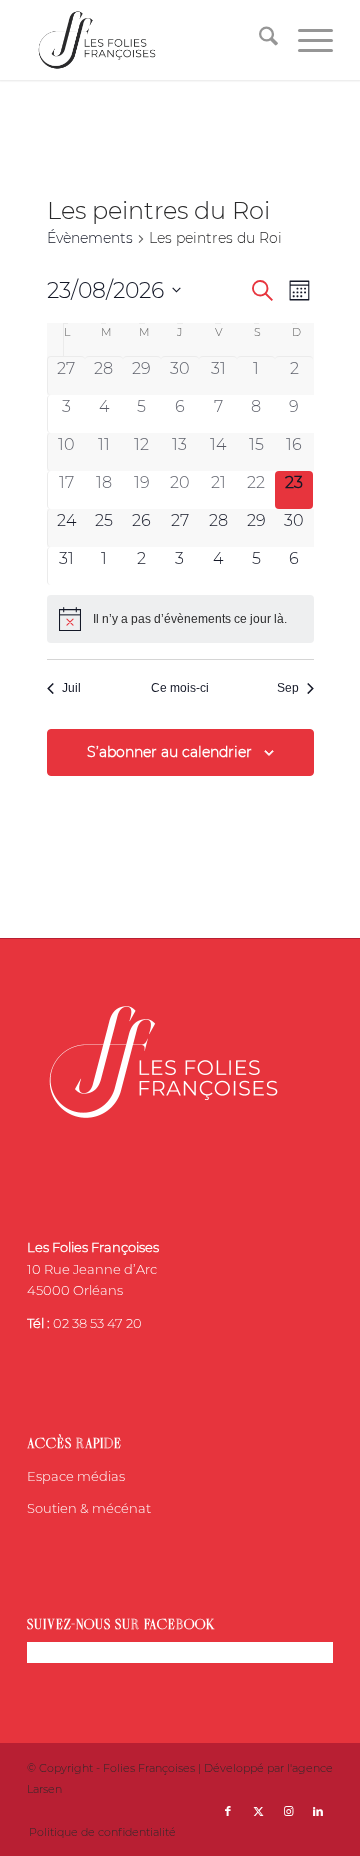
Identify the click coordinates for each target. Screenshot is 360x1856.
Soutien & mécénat (89, 1508)
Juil (71, 688)
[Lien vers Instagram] (288, 1811)
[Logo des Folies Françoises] (149, 40)
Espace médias (76, 1476)
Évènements (90, 238)
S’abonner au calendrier (169, 752)
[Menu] (305, 40)
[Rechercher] (258, 40)
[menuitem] (258, 40)
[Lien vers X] (258, 1811)
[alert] (180, 619)
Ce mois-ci (180, 688)
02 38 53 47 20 (97, 1323)
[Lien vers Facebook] (228, 1811)
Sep (288, 688)
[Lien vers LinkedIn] (318, 1811)
